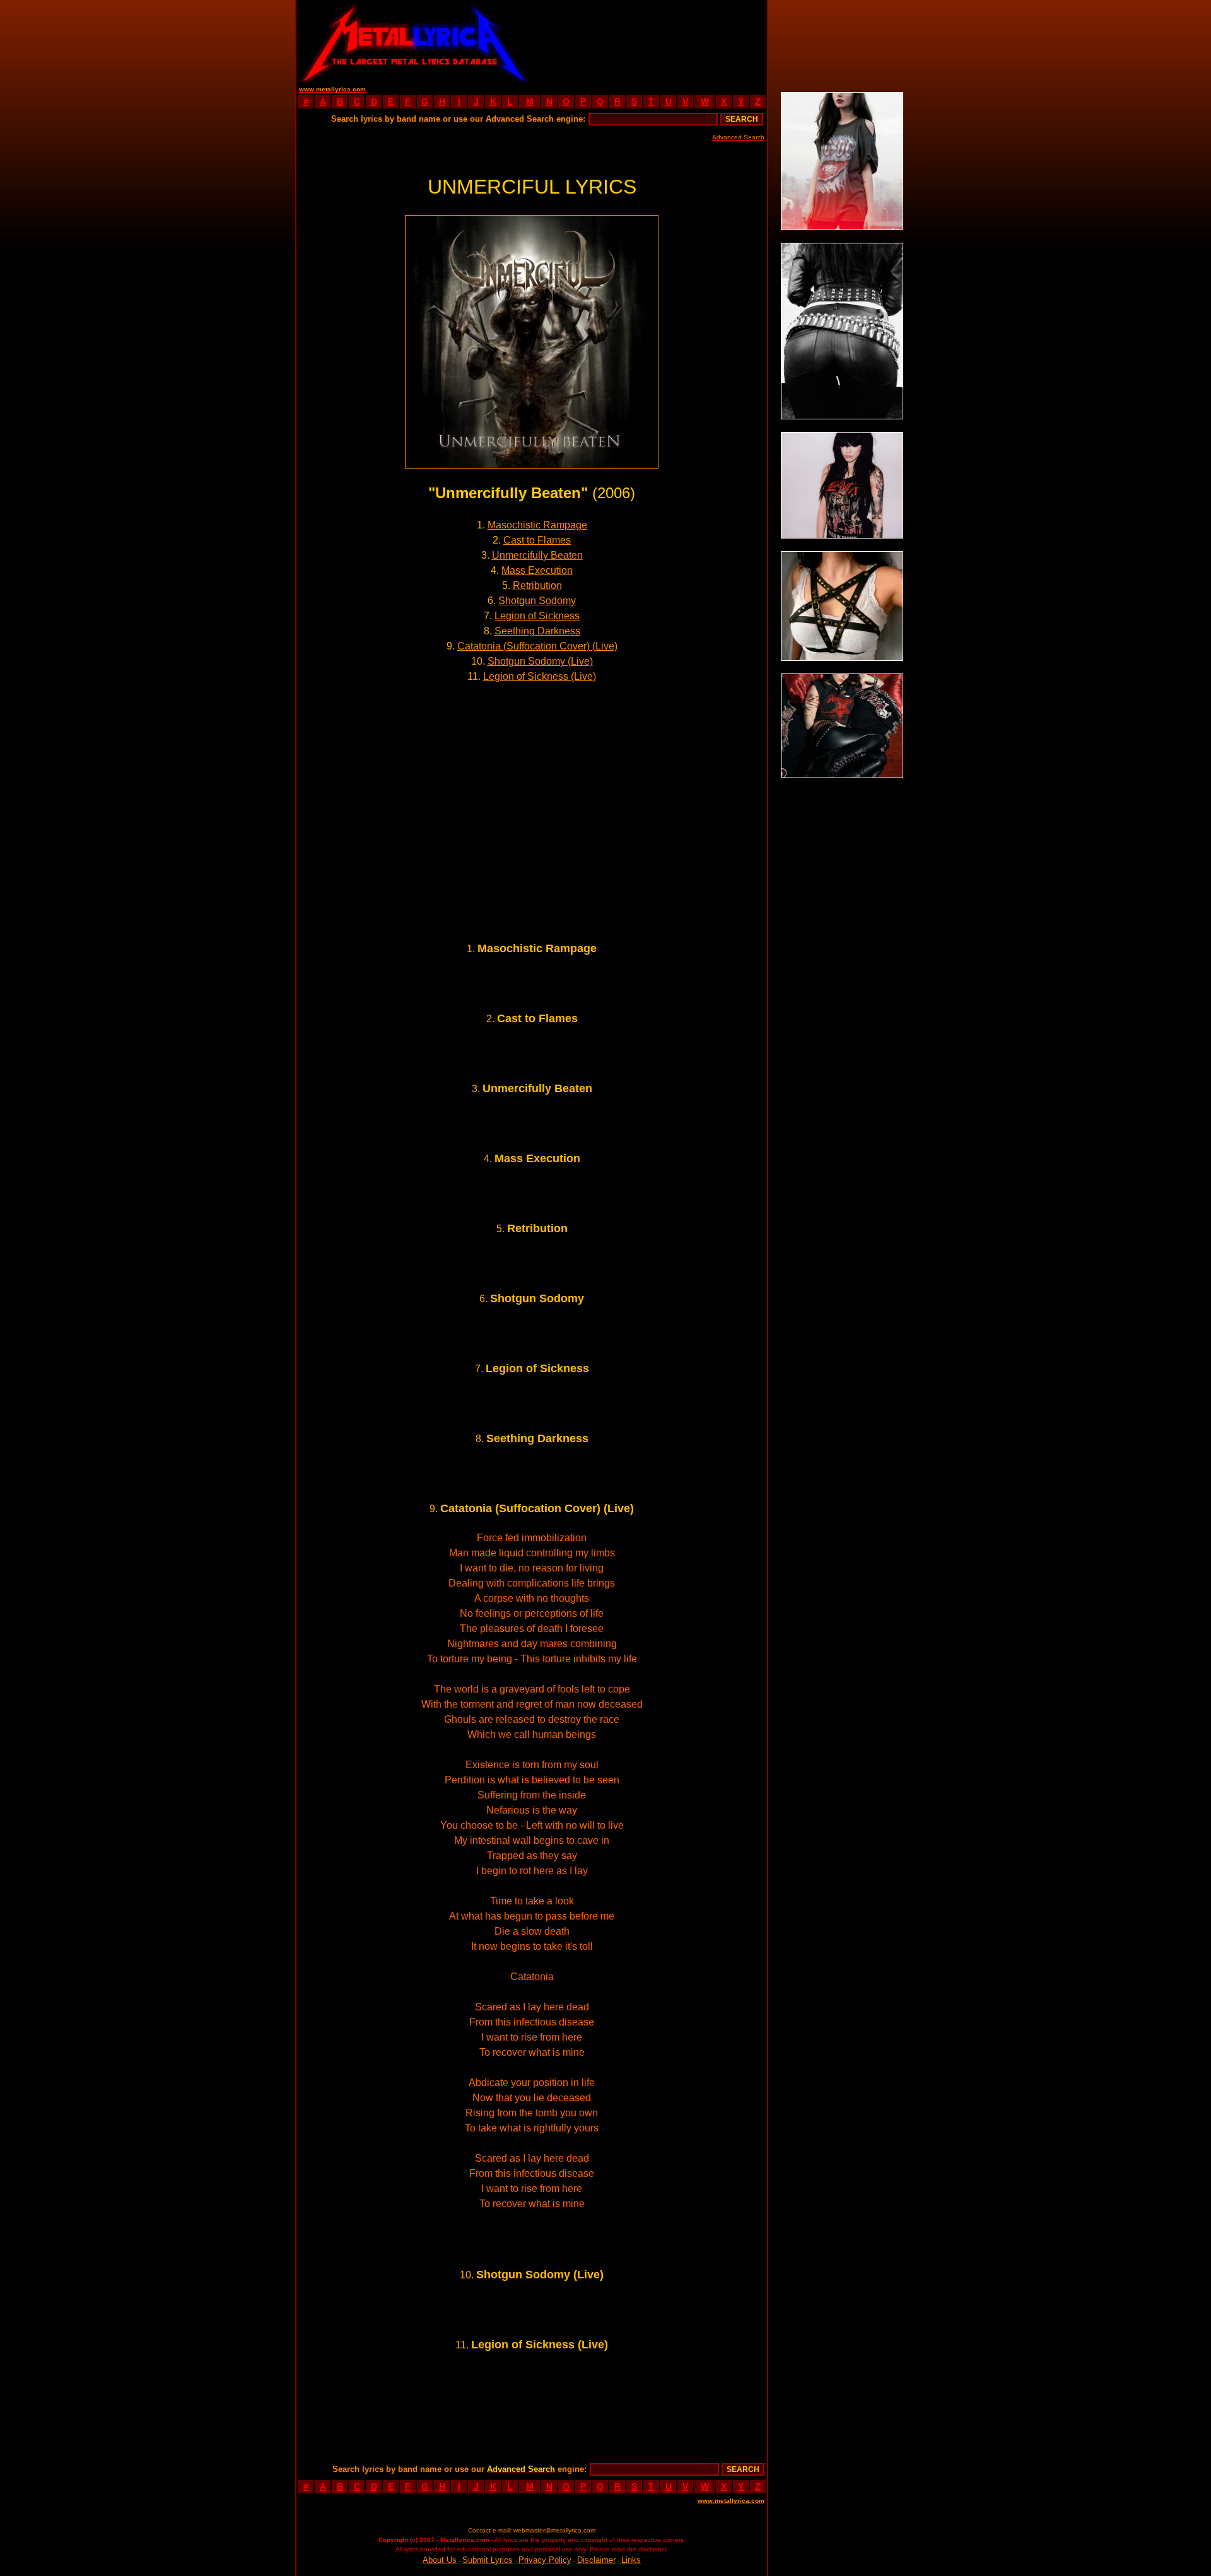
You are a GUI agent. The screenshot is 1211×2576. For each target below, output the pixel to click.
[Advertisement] (650, 41)
